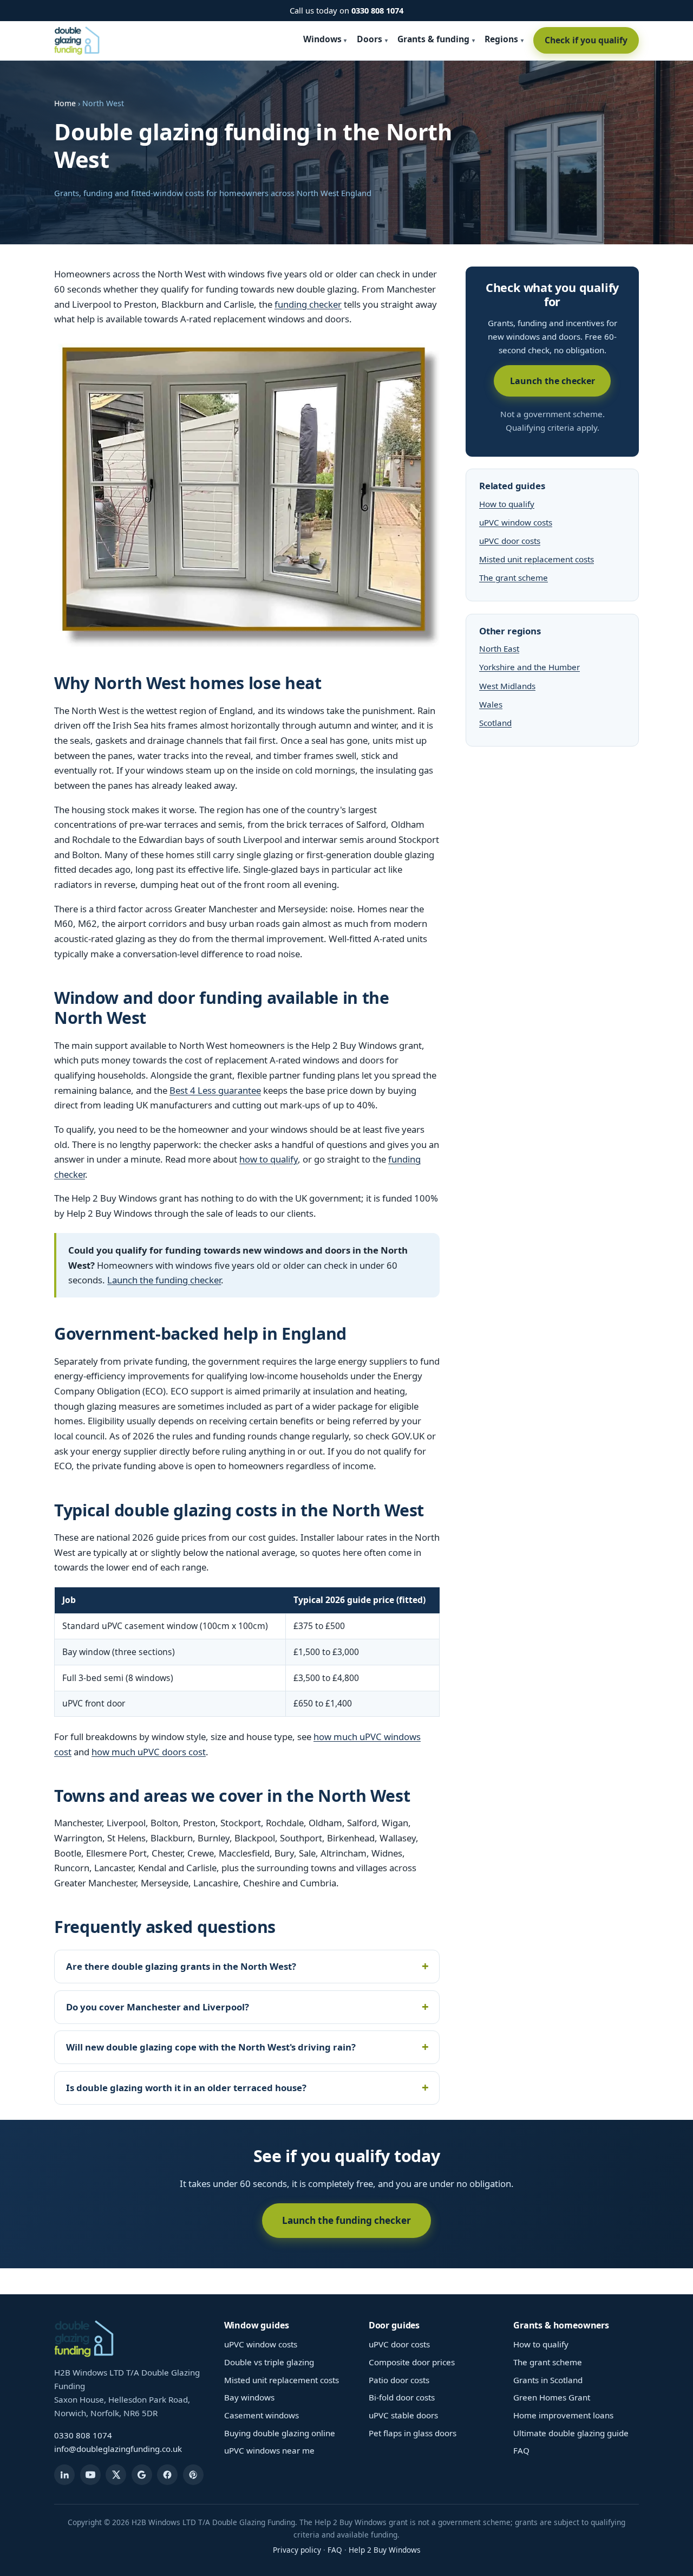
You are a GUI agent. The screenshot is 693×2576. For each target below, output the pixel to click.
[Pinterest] (193, 2475)
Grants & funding (433, 39)
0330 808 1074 (377, 10)
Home (65, 103)
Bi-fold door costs (402, 2397)
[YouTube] (90, 2475)
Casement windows (261, 2415)
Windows (322, 39)
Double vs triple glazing (269, 2362)
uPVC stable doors (403, 2415)
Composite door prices (412, 2362)
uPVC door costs (510, 541)
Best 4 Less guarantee (215, 1090)
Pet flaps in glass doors (413, 2433)
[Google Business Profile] (142, 2475)
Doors (370, 39)
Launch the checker (553, 381)
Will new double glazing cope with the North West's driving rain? (211, 2047)
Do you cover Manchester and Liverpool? (158, 2007)
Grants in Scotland (548, 2380)
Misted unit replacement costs (537, 559)
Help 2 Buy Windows (385, 2550)
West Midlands (507, 686)
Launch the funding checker (164, 1280)
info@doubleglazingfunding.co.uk (118, 2449)
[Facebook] (167, 2475)
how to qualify (269, 1159)
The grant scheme (514, 578)
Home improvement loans (563, 2415)
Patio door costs (399, 2380)
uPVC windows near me (269, 2450)
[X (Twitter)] (116, 2475)
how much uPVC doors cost (149, 1752)
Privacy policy (297, 2550)
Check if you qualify (586, 40)
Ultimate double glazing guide (571, 2433)
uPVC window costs (516, 522)
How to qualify (507, 504)
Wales (491, 704)
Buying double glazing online (280, 2433)
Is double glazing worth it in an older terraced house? (186, 2088)
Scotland (495, 723)
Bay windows (249, 2397)
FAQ (521, 2450)
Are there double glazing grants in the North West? (181, 1966)
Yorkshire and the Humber (529, 667)
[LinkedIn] (64, 2475)
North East (499, 648)
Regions (501, 39)
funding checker (308, 304)
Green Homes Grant (552, 2397)
